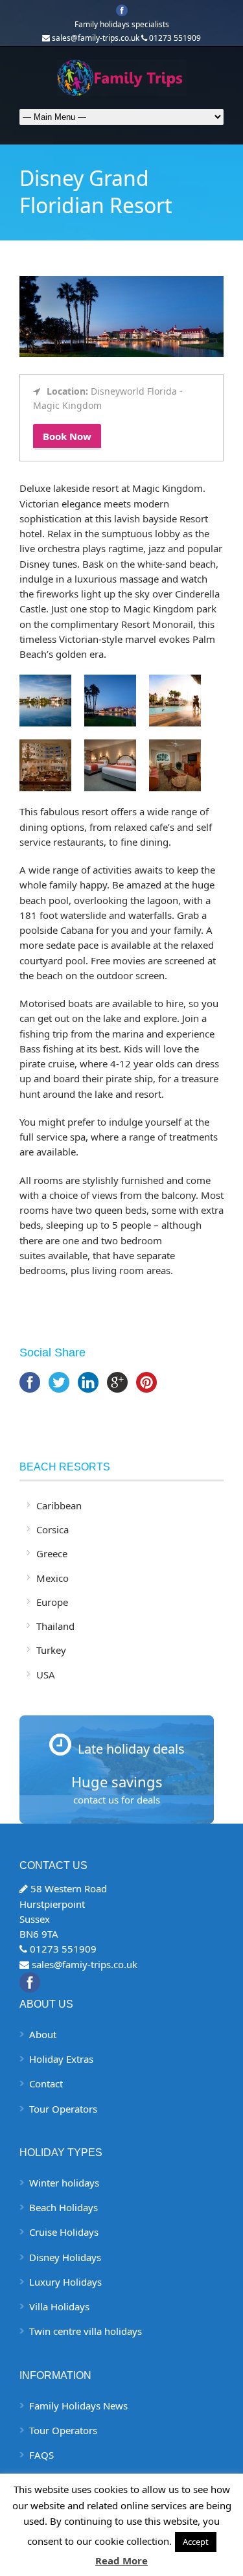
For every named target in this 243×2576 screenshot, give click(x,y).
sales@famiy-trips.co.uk (85, 1964)
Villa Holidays (59, 2306)
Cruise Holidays (64, 2232)
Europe (52, 1602)
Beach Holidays (64, 2207)
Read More (121, 2560)
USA (46, 1675)
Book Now (67, 436)
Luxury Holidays (65, 2282)
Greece (52, 1553)
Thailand (55, 1626)
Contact (46, 2083)
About (43, 2034)
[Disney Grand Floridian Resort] (121, 353)
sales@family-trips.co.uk (96, 38)
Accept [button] (196, 2542)
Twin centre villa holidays (86, 2331)
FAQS (41, 2455)
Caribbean (59, 1505)
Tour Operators (63, 2109)
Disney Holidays (65, 2257)
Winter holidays (64, 2183)
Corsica (52, 1529)
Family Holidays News (78, 2406)
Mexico (52, 1578)
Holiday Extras (61, 2059)
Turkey (51, 1650)
